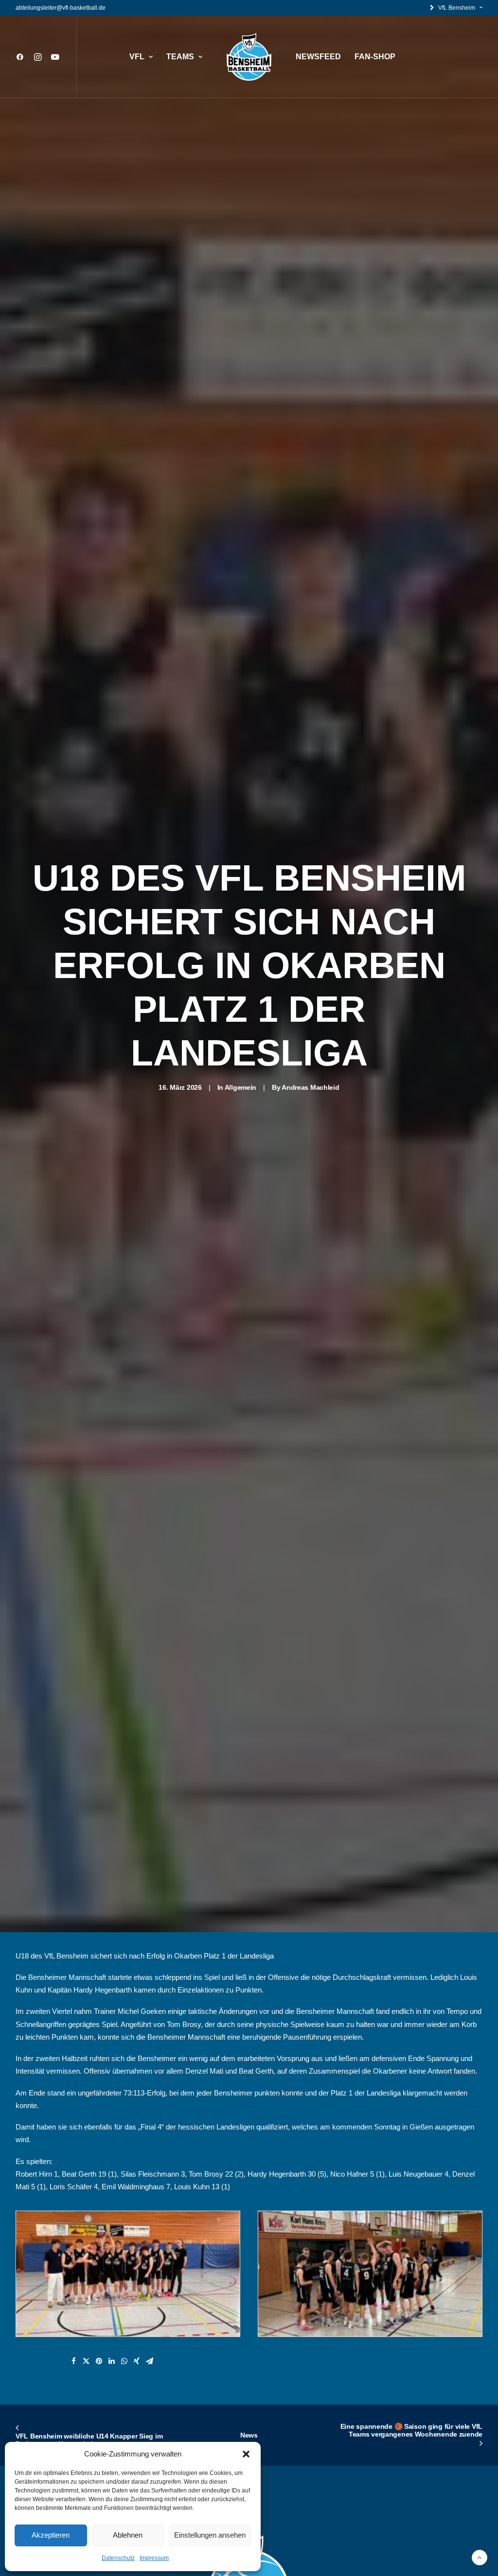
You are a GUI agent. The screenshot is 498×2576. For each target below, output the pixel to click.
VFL (137, 57)
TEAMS (180, 57)
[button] (246, 2454)
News (249, 2435)
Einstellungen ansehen (210, 2535)
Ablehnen (128, 2535)
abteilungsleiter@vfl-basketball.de (61, 8)
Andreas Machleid (311, 1087)
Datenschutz (118, 2558)
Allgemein (240, 1087)
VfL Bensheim (457, 8)
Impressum (154, 2558)
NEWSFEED (318, 57)
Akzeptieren (51, 2535)
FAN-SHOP (375, 57)
